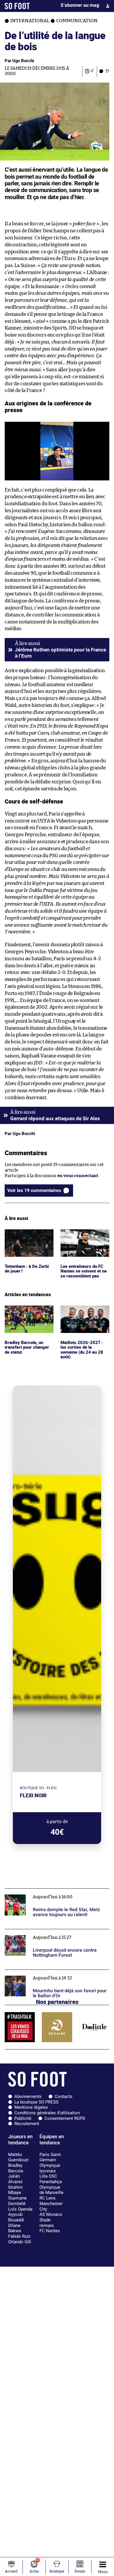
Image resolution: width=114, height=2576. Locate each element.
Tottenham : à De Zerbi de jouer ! (28, 1235)
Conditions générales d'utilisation (47, 2113)
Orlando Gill (20, 2242)
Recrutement (27, 2124)
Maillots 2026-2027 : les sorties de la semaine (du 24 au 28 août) (84, 1313)
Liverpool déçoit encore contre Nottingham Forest (57, 1932)
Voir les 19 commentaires (34, 1190)
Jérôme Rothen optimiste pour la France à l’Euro (61, 653)
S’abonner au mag (80, 5)
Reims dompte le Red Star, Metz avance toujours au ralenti (57, 1894)
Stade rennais (47, 2223)
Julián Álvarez (15, 2179)
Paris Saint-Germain (51, 2157)
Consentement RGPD (65, 2118)
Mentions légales (31, 2107)
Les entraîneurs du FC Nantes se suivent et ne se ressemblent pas (84, 1237)
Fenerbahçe (51, 2182)
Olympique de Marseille (51, 2190)
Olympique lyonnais (50, 2168)
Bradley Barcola (16, 2168)
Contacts (64, 2096)
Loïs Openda (20, 2209)
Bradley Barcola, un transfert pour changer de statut (28, 1313)
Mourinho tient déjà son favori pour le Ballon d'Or (56, 1972)
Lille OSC (48, 2176)
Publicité (23, 2118)
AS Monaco (51, 2214)
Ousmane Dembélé (17, 2201)
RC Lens (47, 2198)
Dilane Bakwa (15, 2228)
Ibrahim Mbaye (15, 2190)
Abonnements (28, 2096)
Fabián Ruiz (19, 2236)
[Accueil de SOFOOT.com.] (17, 6)
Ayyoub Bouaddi (16, 2217)
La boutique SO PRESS (36, 2102)
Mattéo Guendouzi (18, 2157)
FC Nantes (50, 2231)
